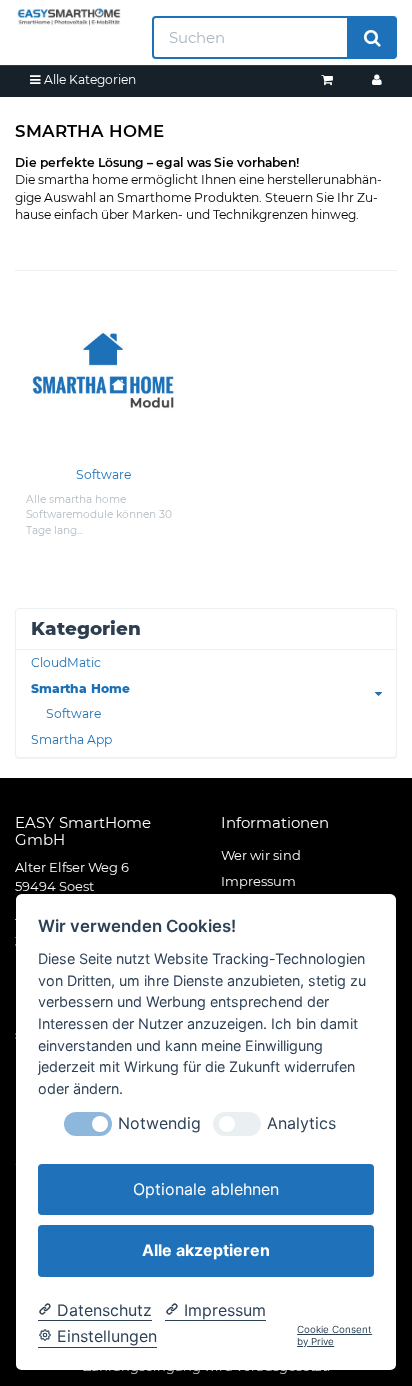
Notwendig (159, 1123)
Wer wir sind (261, 855)
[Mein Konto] (377, 79)
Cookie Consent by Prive (334, 1335)
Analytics (301, 1123)
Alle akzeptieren (206, 1250)
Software (103, 474)
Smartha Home (80, 688)
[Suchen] (372, 38)
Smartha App (71, 739)
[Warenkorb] (326, 79)
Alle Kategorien (88, 79)
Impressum (258, 881)
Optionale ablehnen (206, 1189)
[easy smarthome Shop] (68, 16)
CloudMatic (66, 662)
